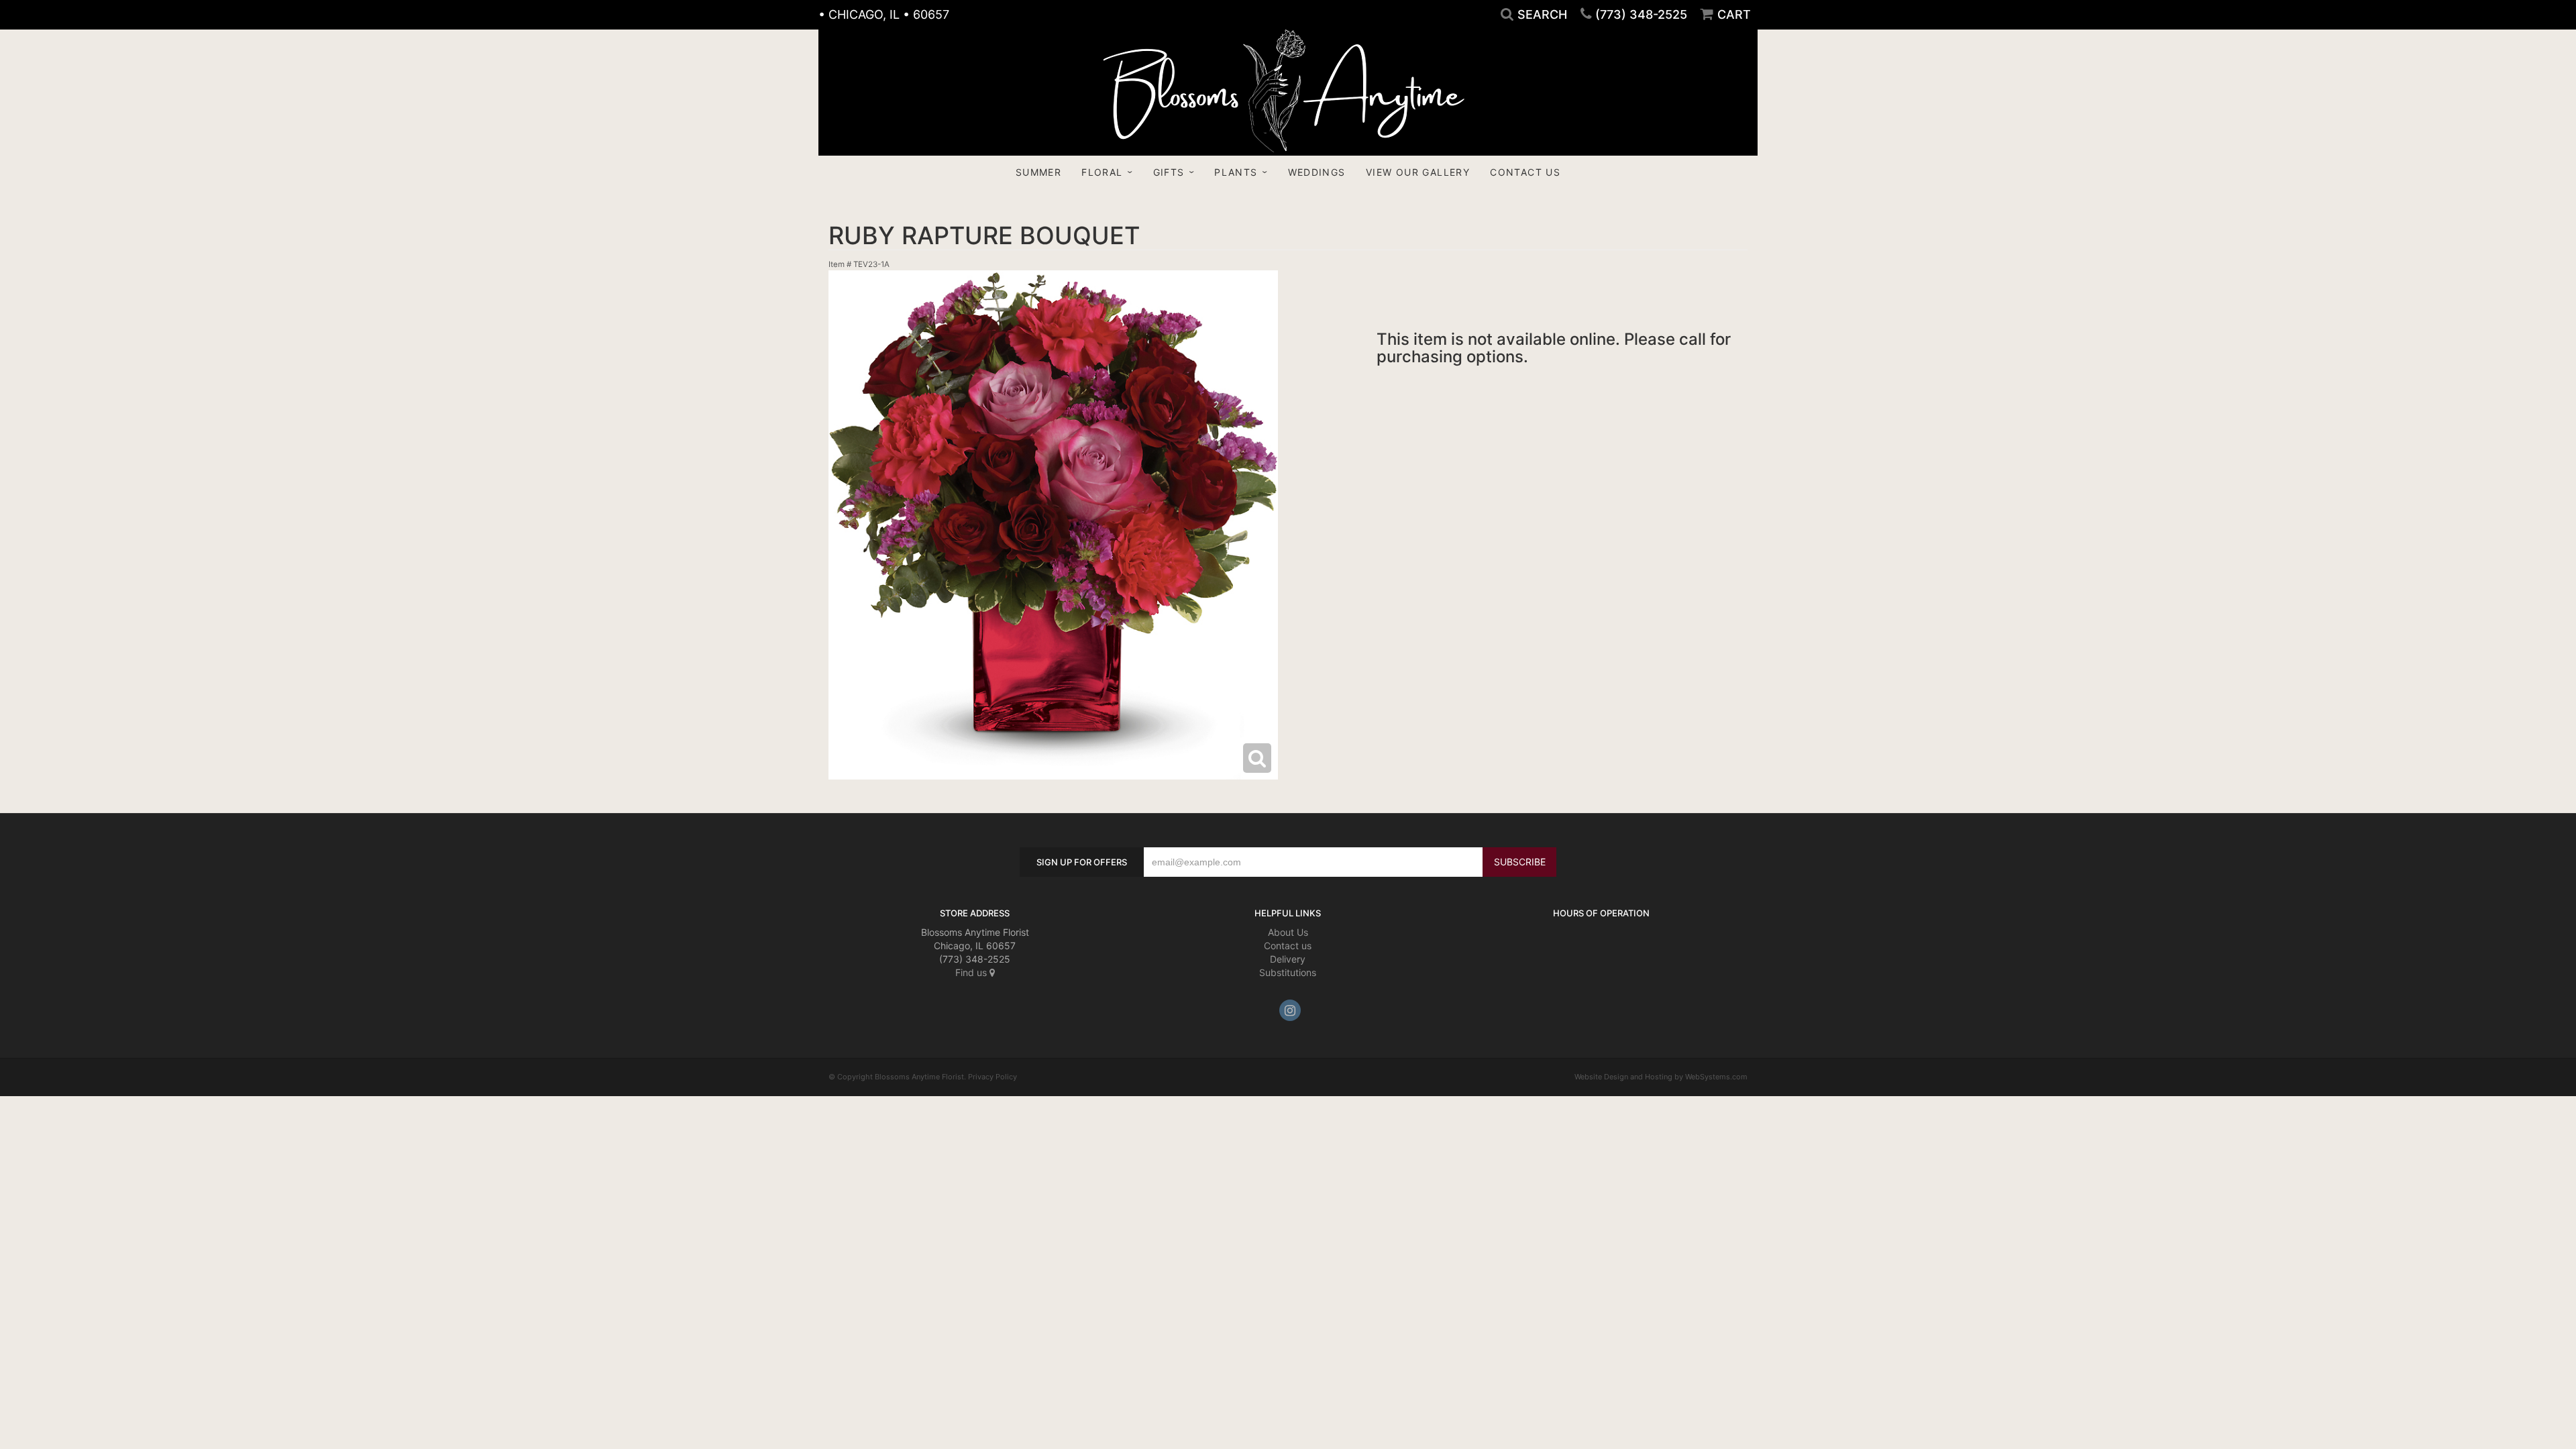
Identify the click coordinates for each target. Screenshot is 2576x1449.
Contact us (1288, 946)
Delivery (1288, 959)
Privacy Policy (992, 1077)
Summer (1038, 172)
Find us (972, 972)
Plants (1236, 172)
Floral (1102, 172)
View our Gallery (1418, 172)
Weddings (1317, 172)
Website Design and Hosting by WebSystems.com (1661, 1077)
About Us (1288, 932)
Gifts (1169, 172)
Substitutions (1288, 972)
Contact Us (1525, 172)
